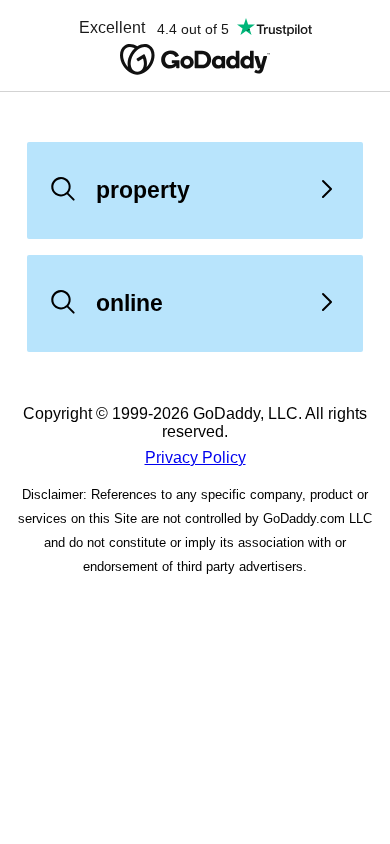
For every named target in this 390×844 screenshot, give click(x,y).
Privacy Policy (195, 457)
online (129, 303)
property (143, 190)
